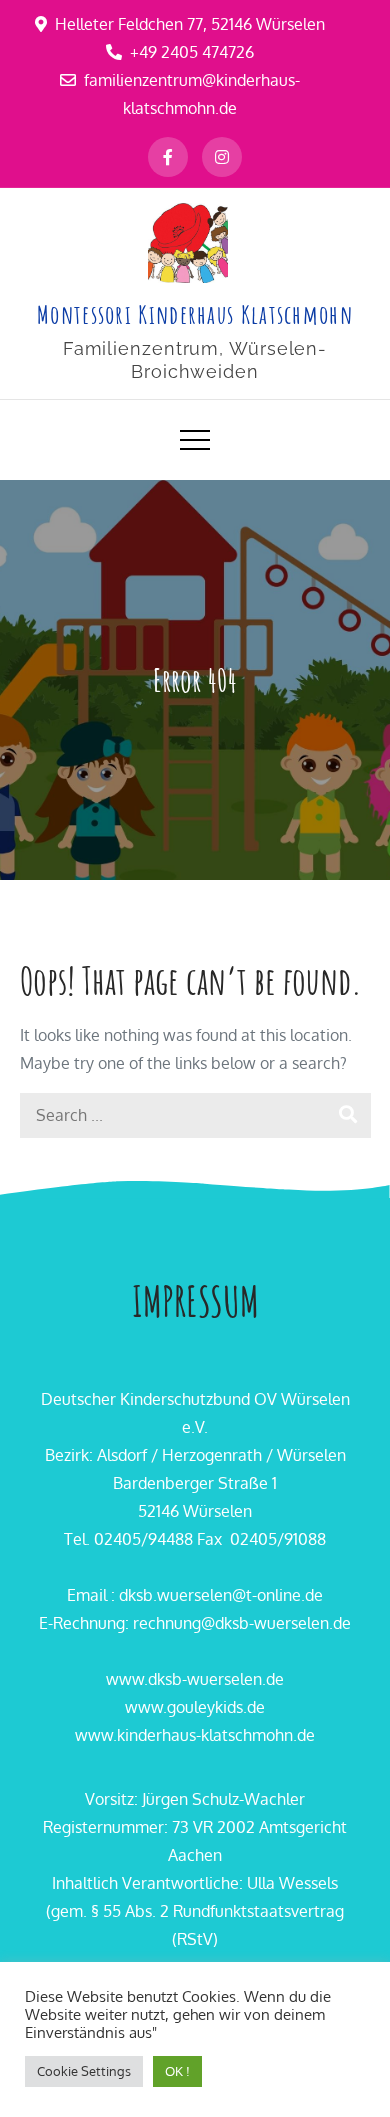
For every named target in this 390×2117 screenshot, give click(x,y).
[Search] (348, 1115)
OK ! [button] (177, 2071)
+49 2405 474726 (192, 52)
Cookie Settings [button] (84, 2071)
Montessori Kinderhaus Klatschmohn (195, 314)
